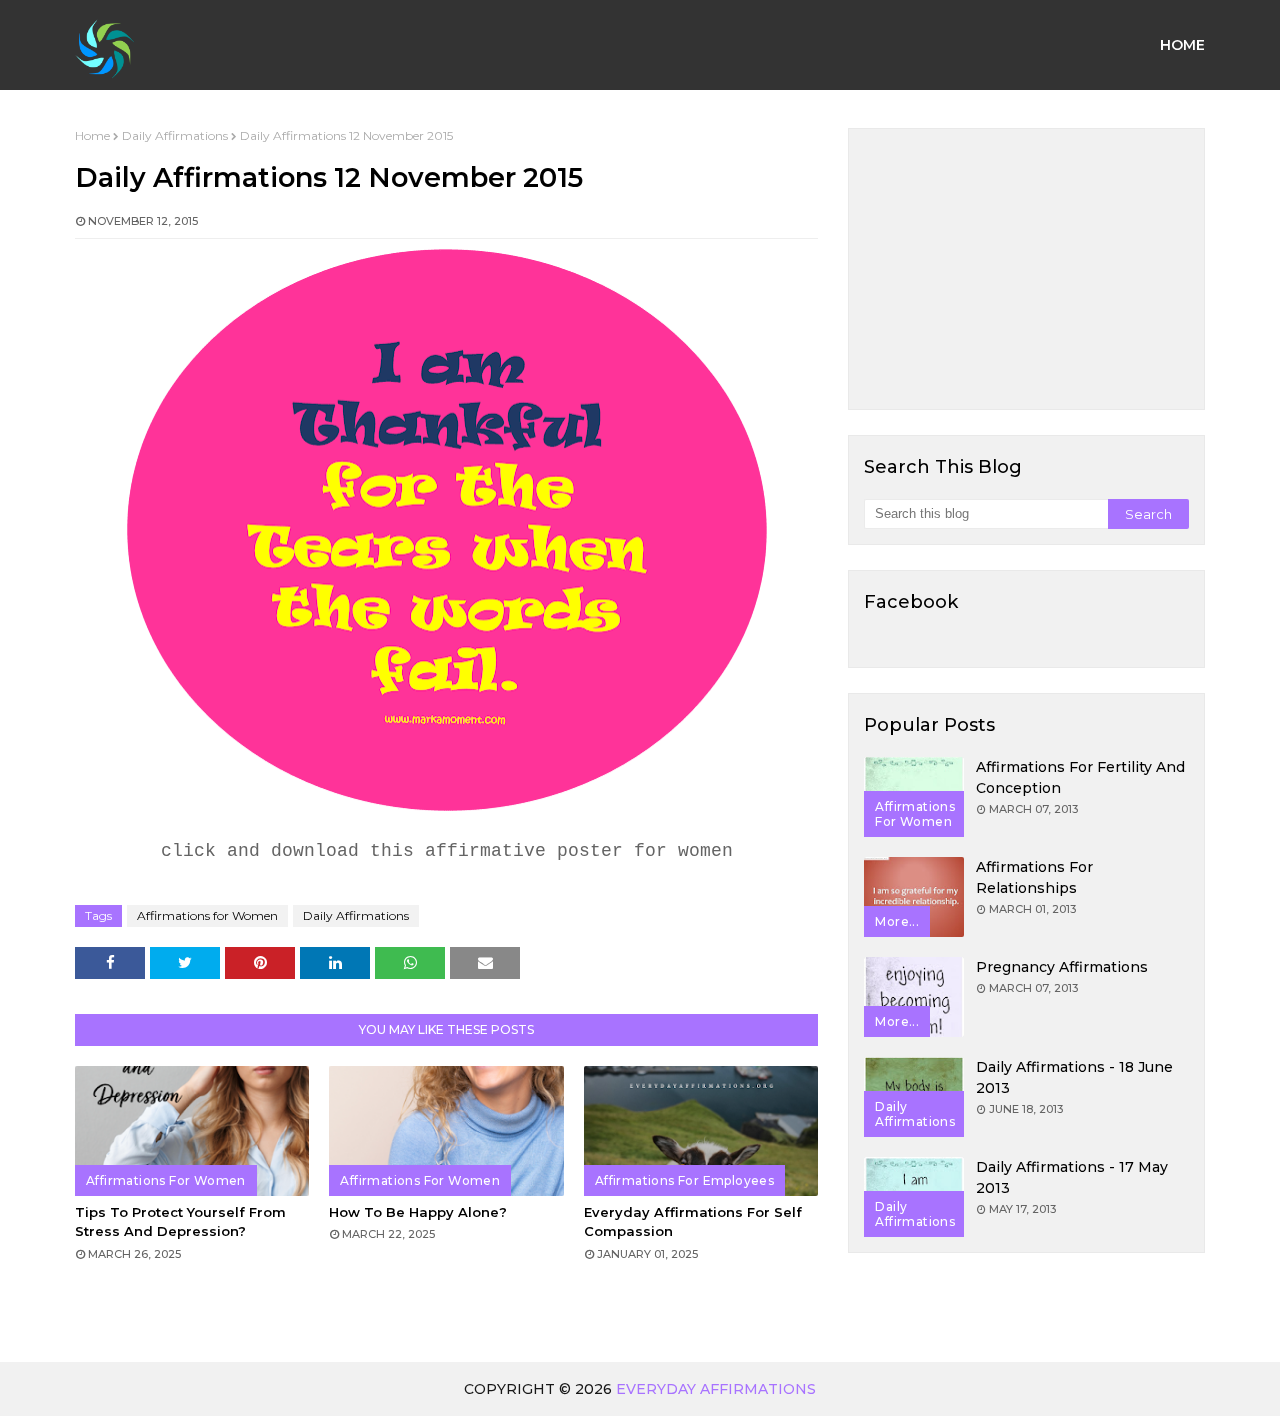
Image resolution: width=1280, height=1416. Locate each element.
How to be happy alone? (418, 1212)
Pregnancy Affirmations (1062, 967)
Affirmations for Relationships (1034, 877)
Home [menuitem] (1182, 45)
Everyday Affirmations (716, 1389)
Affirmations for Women (207, 915)
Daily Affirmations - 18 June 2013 (1074, 1077)
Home (92, 135)
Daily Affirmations (175, 135)
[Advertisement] (1026, 269)
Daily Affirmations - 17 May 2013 (1072, 1177)
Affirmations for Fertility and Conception (1080, 777)
